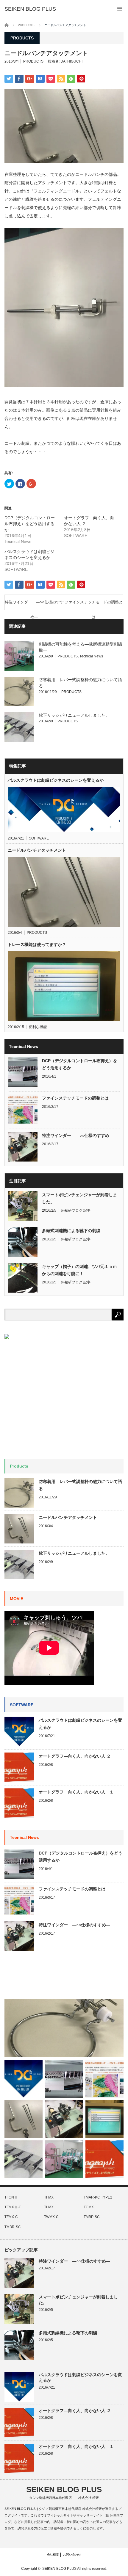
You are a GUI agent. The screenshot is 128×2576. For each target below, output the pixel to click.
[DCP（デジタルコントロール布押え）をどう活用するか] (64, 2079)
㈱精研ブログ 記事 (76, 1210)
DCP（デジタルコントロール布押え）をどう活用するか (30, 524)
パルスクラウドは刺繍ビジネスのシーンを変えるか (56, 780)
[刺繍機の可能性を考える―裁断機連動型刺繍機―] (64, 2159)
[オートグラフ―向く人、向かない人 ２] (104, 2159)
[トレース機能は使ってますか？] (104, 2119)
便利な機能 (38, 1027)
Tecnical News (91, 656)
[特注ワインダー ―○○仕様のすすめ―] (64, 2119)
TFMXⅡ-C (13, 2207)
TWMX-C (51, 2217)
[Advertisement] (49, 1978)
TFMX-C (11, 2217)
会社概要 (53, 2555)
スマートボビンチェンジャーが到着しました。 (79, 1198)
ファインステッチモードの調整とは (94, 605)
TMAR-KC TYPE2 (98, 2197)
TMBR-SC (13, 2227)
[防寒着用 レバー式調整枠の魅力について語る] (64, 2028)
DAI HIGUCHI (71, 61)
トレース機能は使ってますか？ (37, 944)
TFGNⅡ (11, 2197)
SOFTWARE (39, 838)
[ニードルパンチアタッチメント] (24, 2119)
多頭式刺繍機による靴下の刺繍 (71, 1231)
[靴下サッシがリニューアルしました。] (24, 2159)
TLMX (49, 2207)
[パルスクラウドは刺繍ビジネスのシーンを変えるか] (24, 2079)
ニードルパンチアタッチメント (37, 850)
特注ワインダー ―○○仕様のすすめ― (34, 605)
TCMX (89, 2207)
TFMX (49, 2197)
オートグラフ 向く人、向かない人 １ (76, 1792)
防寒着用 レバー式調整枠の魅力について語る (80, 1485)
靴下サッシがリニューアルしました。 (74, 715)
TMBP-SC (92, 2217)
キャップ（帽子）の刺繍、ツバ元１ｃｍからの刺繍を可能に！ (79, 1270)
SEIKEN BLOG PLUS (30, 9)
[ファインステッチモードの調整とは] (104, 2079)
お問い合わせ (72, 2555)
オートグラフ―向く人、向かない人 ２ (77, 1756)
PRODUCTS (33, 61)
